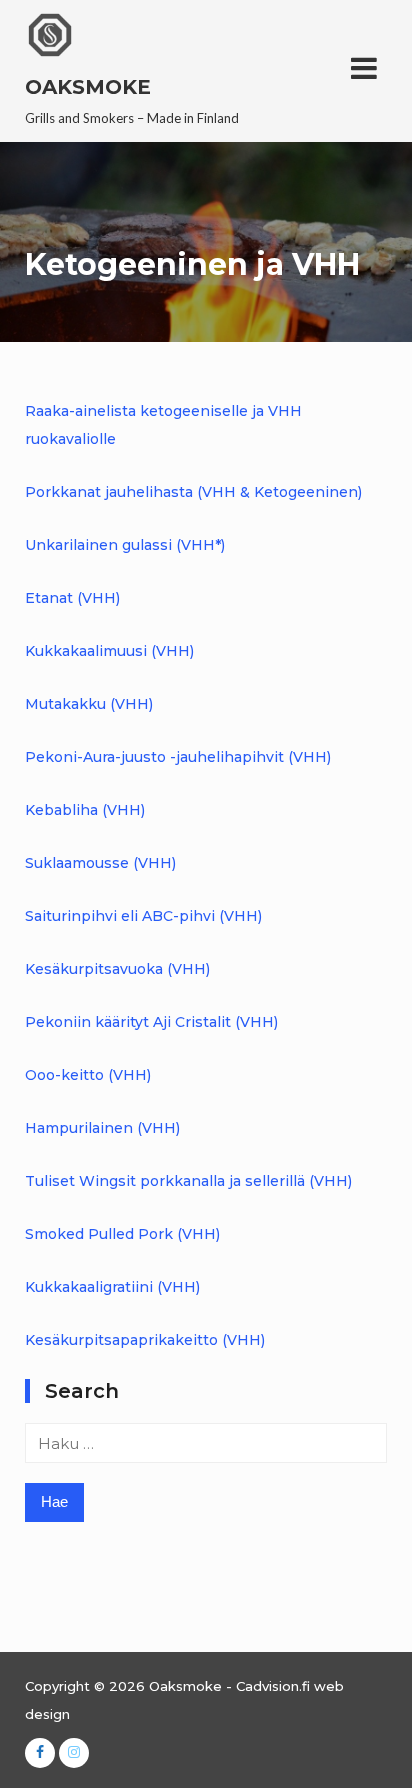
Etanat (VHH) (72, 598)
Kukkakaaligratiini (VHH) (112, 1287)
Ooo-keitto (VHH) (88, 1075)
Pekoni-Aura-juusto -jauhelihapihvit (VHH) (178, 757)
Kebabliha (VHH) (85, 810)
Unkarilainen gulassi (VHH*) (125, 545)
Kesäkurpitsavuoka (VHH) (117, 969)
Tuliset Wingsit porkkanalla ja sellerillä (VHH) (188, 1181)
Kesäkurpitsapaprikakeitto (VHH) (145, 1340)
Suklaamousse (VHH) (100, 863)
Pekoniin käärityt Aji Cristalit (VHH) (151, 1022)
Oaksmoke (88, 87)
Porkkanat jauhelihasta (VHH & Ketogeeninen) (193, 492)
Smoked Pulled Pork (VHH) (122, 1234)
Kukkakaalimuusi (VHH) (109, 651)
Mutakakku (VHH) (89, 704)
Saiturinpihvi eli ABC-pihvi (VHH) (143, 916)
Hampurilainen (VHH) (102, 1128)
